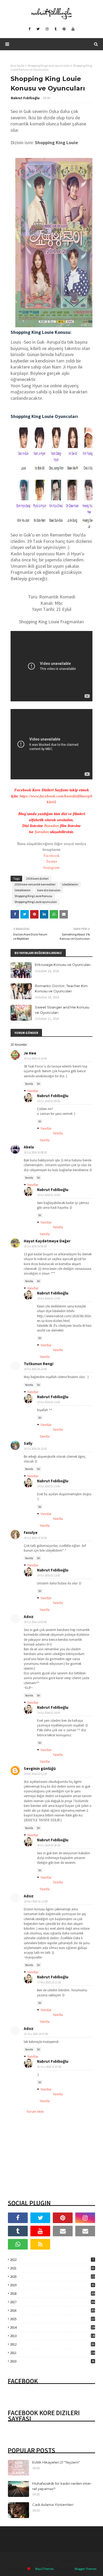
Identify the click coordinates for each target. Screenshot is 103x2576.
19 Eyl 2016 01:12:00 (49, 1298)
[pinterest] (64, 29)
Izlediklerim (70, 884)
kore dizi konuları (49, 890)
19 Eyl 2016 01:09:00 (49, 1101)
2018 (53, 2294)
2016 (53, 2311)
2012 (52, 2344)
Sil (38, 1084)
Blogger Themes (86, 2569)
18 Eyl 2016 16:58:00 (35, 1246)
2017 (53, 2302)
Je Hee (30, 1053)
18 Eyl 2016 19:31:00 (35, 1538)
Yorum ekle (35, 2111)
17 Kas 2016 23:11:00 (49, 1982)
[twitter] (38, 29)
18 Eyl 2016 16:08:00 (35, 1152)
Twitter (52, 861)
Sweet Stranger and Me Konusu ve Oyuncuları (62, 1010)
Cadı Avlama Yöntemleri (53, 2505)
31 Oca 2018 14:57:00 (36, 2034)
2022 (52, 2260)
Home (34, 2561)
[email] (63, 2231)
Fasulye (31, 1532)
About (50, 2561)
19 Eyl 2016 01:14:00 (49, 1713)
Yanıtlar (33, 1091)
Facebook (52, 856)
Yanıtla (29, 1084)
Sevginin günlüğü (40, 1768)
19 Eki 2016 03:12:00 (36, 1774)
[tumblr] (56, 29)
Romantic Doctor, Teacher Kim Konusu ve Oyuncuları (61, 988)
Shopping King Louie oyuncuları (49, 65)
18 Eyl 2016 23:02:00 (35, 1622)
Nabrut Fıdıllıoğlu (25, 98)
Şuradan (42, 832)
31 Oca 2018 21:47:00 (49, 2067)
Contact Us (68, 2561)
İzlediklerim (23, 890)
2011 (53, 2353)
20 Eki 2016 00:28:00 (49, 1845)
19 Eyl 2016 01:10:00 (49, 1195)
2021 (52, 2268)
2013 (53, 2336)
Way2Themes (44, 2569)
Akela (29, 1147)
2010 (52, 2361)
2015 (53, 2319)
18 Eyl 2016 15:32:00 (35, 1058)
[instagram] (47, 29)
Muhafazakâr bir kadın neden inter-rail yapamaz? (62, 2486)
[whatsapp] (18, 2244)
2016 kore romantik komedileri (35, 884)
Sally (28, 1443)
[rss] (40, 2244)
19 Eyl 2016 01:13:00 (49, 1486)
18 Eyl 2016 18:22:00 (35, 1369)
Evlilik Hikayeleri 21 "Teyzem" (56, 2462)
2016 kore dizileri (37, 878)
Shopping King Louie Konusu (33, 896)
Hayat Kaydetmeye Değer (47, 1241)
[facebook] (29, 29)
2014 (53, 2327)
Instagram (51, 867)
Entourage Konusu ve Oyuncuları (63, 965)
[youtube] (73, 29)
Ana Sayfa (17, 65)
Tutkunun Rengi (39, 1364)
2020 (53, 2277)
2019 (52, 2285)
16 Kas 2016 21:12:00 (36, 1901)
